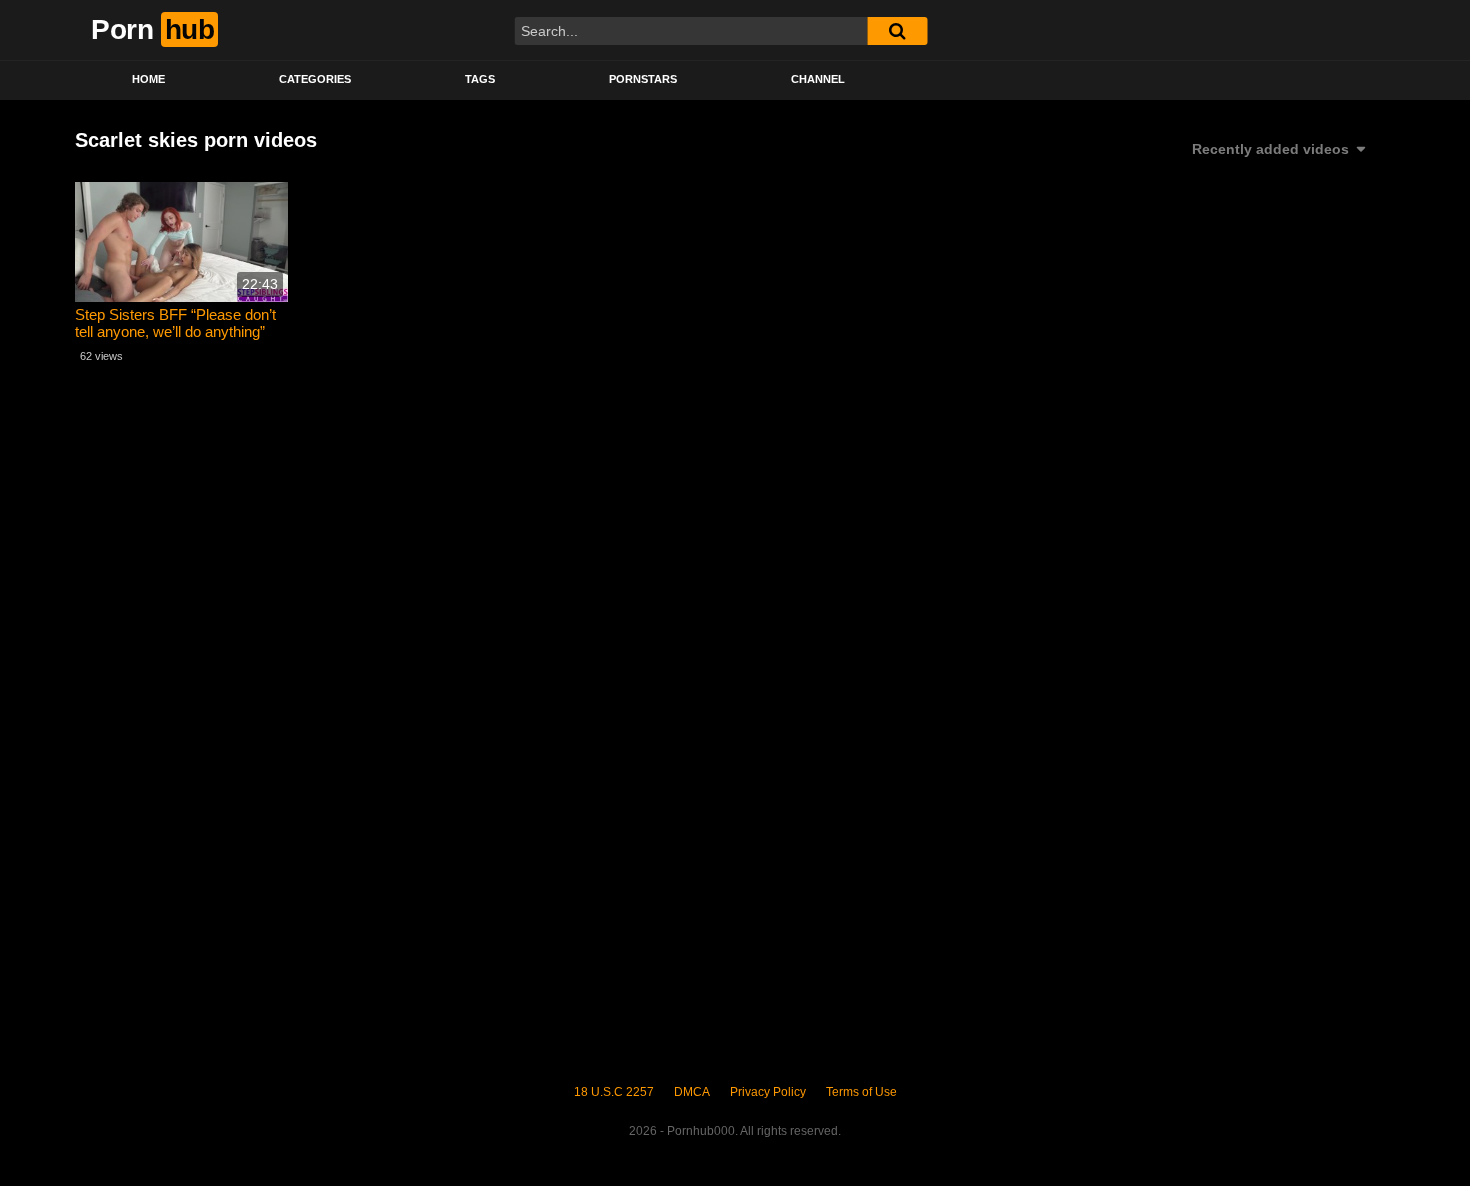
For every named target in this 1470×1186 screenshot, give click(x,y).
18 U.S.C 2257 (614, 1092)
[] (897, 31)
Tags (480, 79)
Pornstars (643, 79)
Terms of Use (861, 1092)
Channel (818, 79)
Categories (315, 79)
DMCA (692, 1092)
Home (148, 79)
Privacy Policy (768, 1092)
